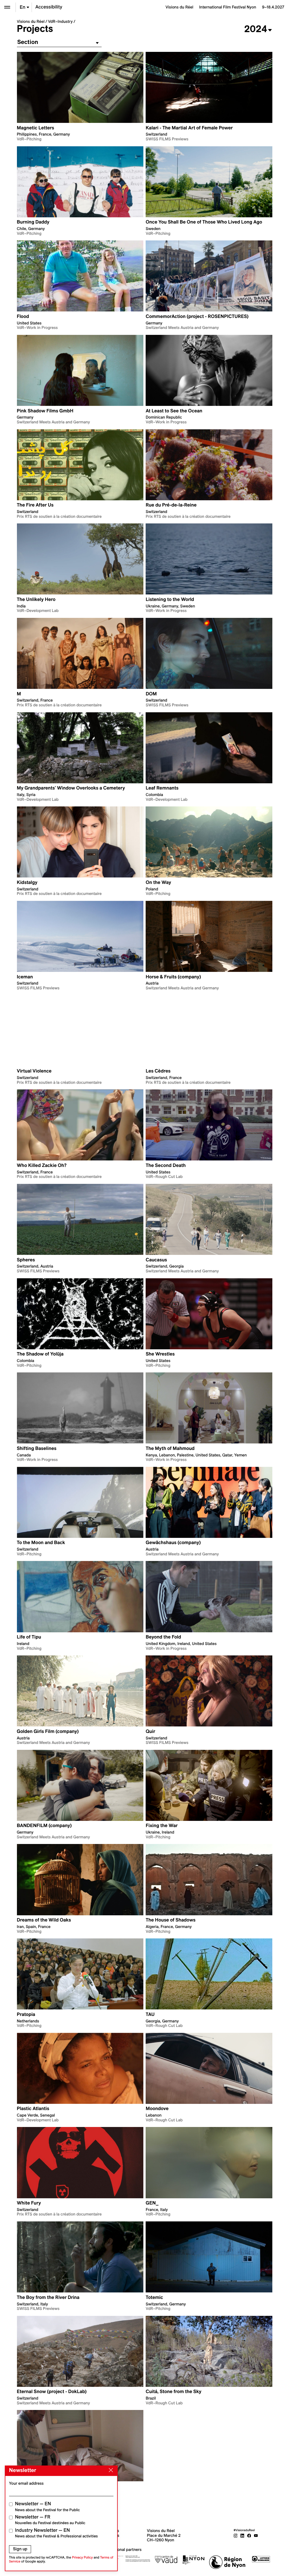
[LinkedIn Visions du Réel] (242, 2535)
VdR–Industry (60, 21)
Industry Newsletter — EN (56, 2533)
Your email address (26, 2483)
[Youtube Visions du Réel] (256, 2535)
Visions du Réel (31, 21)
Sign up (20, 2549)
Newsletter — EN (47, 2507)
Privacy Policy (82, 2558)
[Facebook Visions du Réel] (249, 2535)
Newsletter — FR (50, 2520)
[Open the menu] (7, 7)
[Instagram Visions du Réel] (236, 2535)
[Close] (110, 2470)
